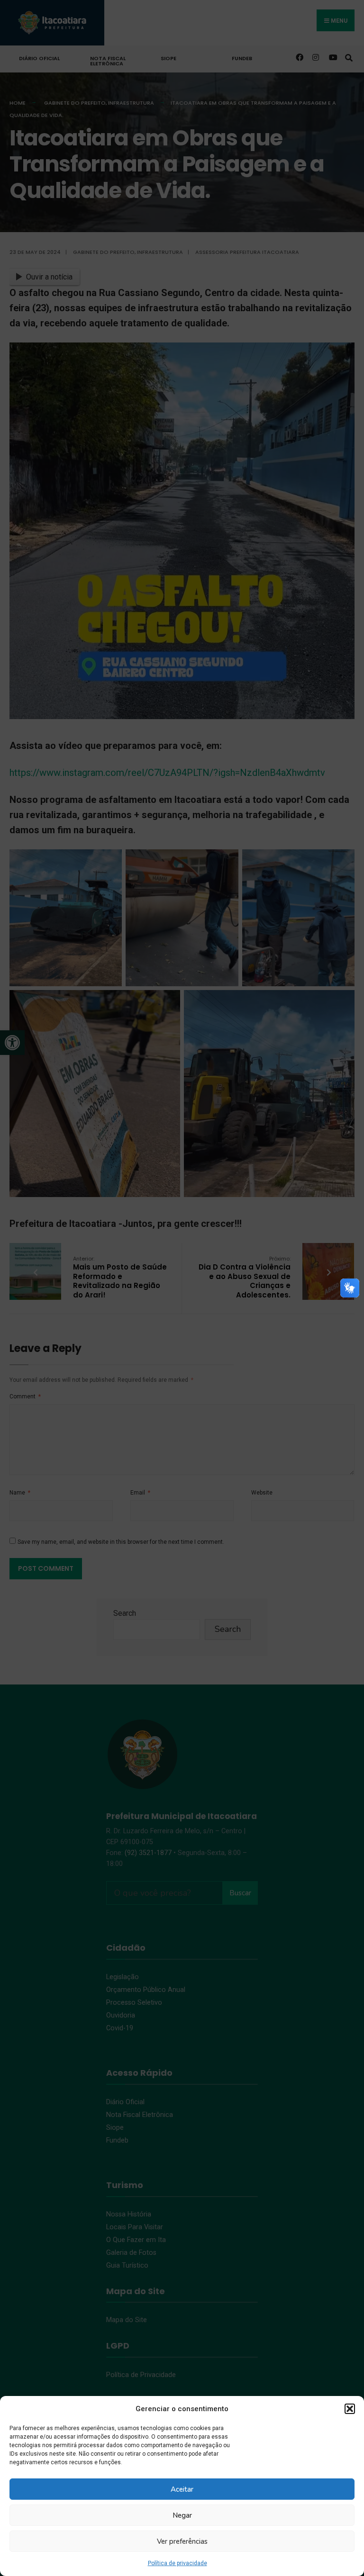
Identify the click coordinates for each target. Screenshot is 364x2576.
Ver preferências (182, 2541)
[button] (350, 2409)
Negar (182, 2515)
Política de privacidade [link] (177, 2563)
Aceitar (182, 2489)
